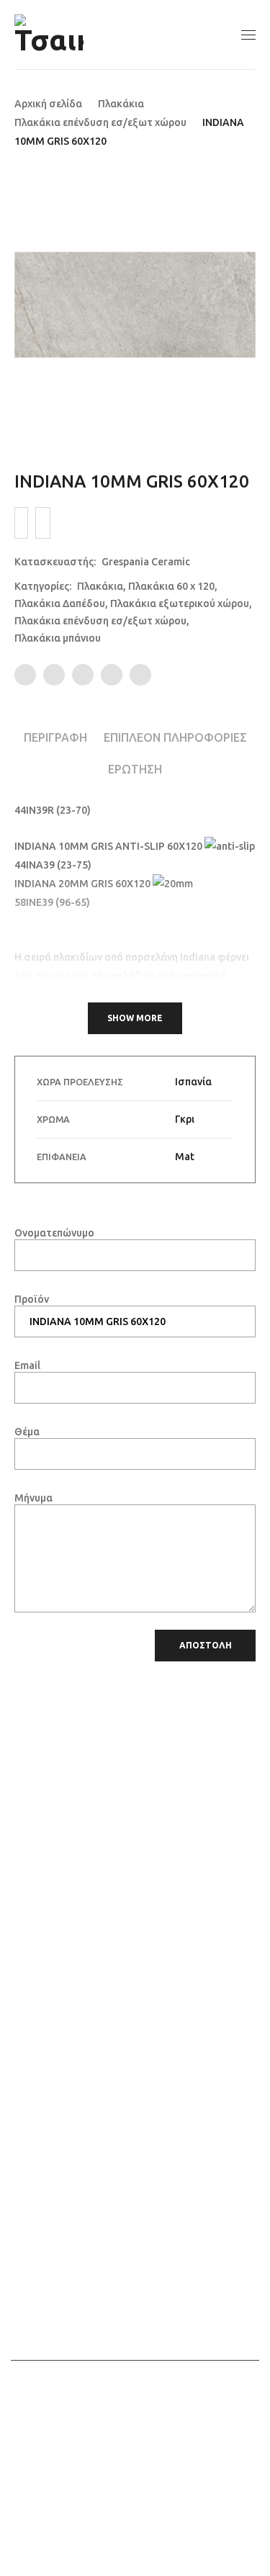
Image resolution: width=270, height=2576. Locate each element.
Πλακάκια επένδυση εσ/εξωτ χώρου (100, 122)
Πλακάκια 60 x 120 (171, 586)
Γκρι (185, 1119)
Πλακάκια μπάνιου (58, 638)
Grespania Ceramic (146, 562)
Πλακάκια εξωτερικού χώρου (180, 603)
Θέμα (27, 1432)
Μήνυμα (33, 1498)
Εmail (27, 1365)
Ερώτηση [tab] (135, 769)
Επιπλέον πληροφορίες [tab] (175, 737)
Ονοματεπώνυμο (54, 1233)
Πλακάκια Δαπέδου (60, 603)
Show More (135, 1018)
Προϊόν (32, 1299)
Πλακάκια (121, 104)
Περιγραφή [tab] (55, 737)
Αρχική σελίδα (48, 104)
